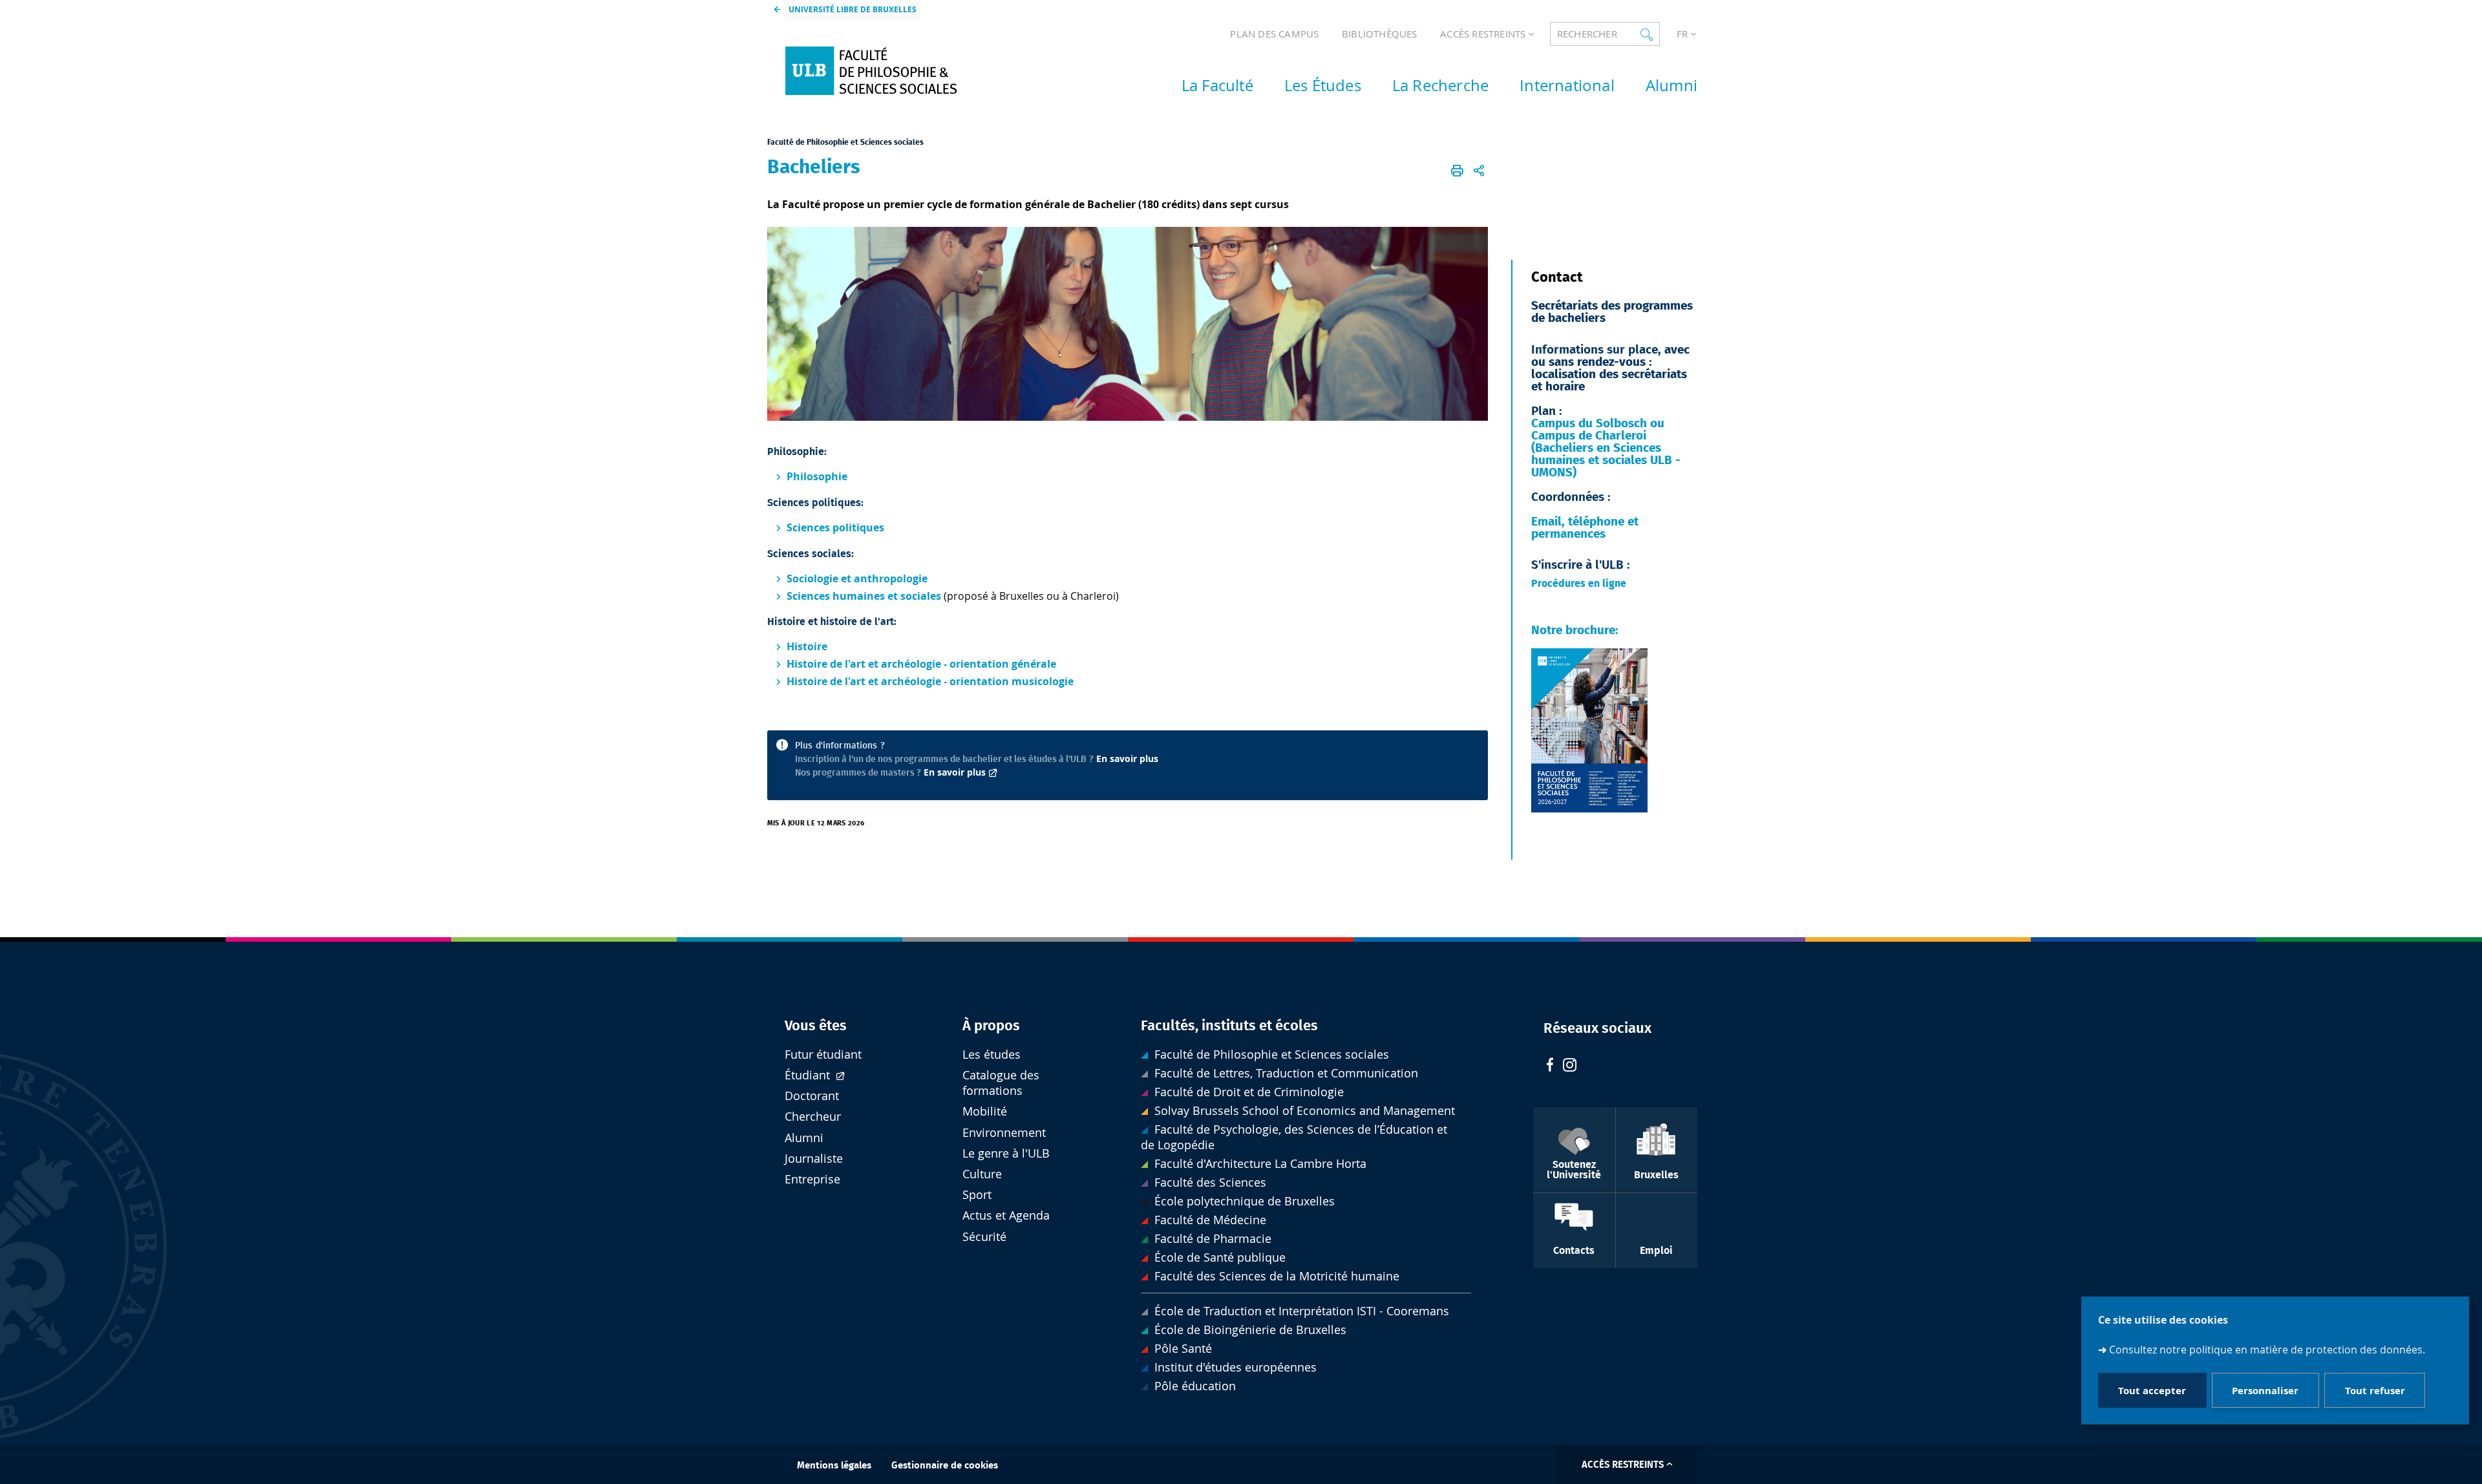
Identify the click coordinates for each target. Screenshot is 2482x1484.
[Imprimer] (1458, 171)
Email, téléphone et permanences (1585, 528)
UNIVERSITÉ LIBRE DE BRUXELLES (853, 9)
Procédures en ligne (1580, 584)
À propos (991, 1026)
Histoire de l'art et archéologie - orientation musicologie (930, 681)
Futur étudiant (823, 1055)
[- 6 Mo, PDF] (1589, 814)
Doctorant (812, 1096)
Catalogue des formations (1001, 1083)
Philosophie (817, 476)
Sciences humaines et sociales (864, 596)
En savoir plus (1127, 758)
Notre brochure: (1575, 631)
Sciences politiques (835, 527)
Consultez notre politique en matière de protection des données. (2267, 1350)
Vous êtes (816, 1026)
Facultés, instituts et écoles (1229, 1026)
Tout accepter (2152, 1391)
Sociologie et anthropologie (857, 578)
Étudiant (809, 1075)
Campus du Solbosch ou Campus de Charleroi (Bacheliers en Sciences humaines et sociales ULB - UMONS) (1606, 448)
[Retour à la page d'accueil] (886, 71)
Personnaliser (2265, 1391)
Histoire (807, 646)
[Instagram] (1570, 1066)
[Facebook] (1550, 1066)
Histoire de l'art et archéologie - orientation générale (921, 664)
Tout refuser (2375, 1391)
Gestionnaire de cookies (945, 1466)
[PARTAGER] (1479, 171)
